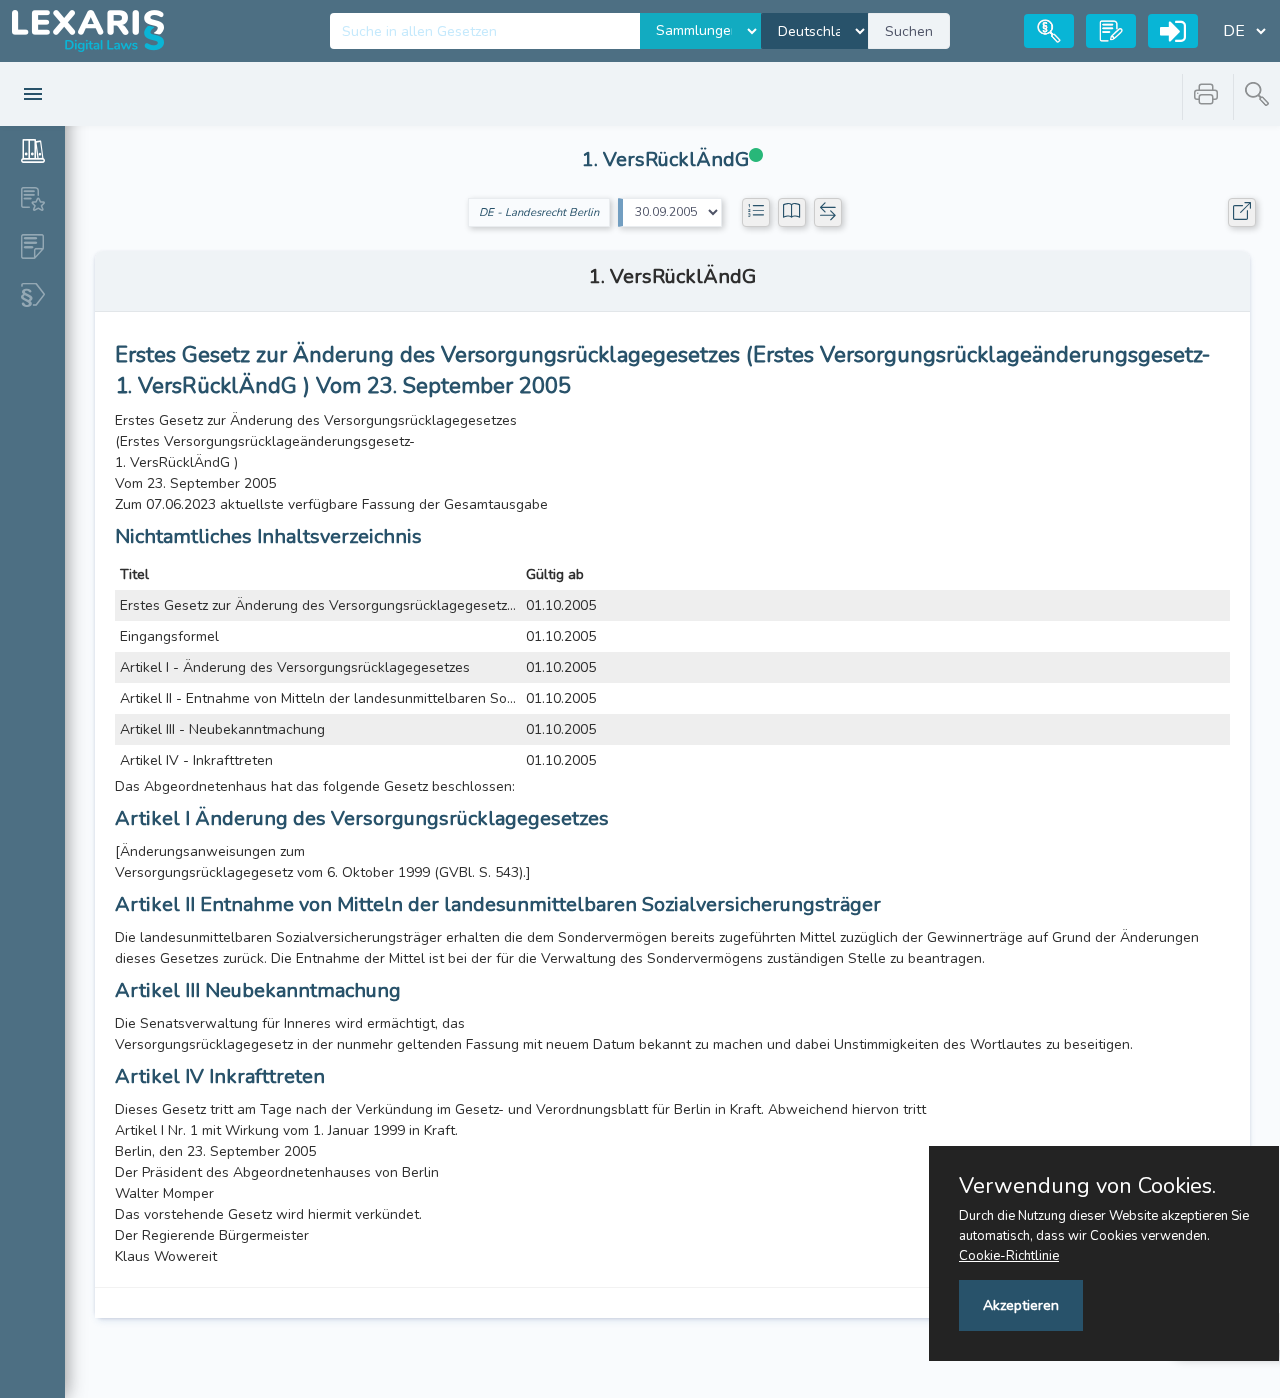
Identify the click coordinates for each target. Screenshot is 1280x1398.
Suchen (909, 31)
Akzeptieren (1021, 1305)
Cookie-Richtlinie (1009, 1256)
